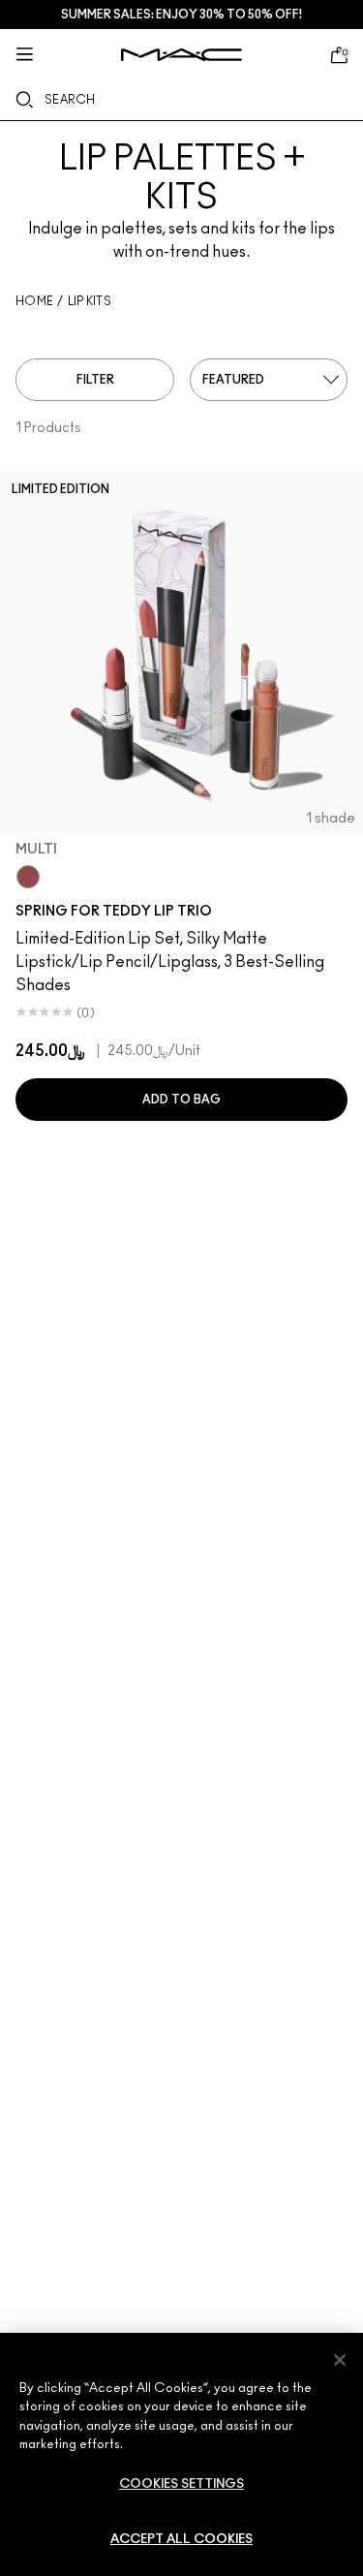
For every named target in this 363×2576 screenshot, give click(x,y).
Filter (95, 380)
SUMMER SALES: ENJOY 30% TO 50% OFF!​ (181, 15)
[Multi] (28, 877)
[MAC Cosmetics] (181, 55)
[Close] (340, 2360)
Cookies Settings (181, 2484)
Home (34, 301)
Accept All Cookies (181, 2540)
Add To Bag (182, 1100)
